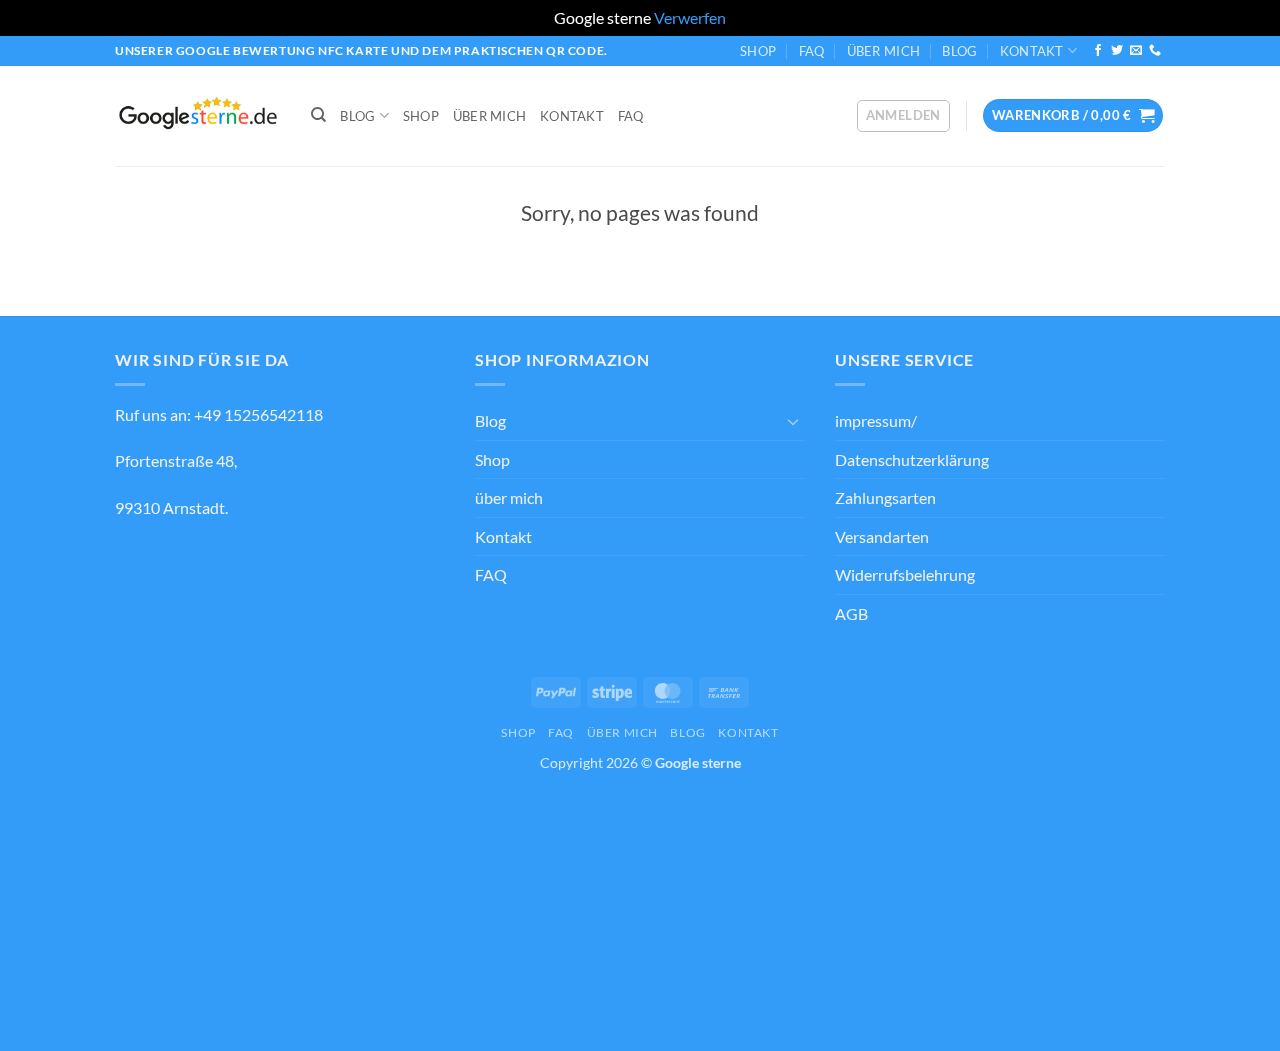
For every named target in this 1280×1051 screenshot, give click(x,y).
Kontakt (1032, 51)
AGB (851, 613)
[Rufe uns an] (1155, 51)
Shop (758, 51)
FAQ (812, 51)
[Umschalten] (793, 421)
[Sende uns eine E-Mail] (1136, 51)
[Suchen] (318, 115)
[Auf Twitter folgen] (1117, 51)
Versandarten (882, 536)
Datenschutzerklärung (912, 459)
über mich (883, 51)
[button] (903, 116)
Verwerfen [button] (690, 17)
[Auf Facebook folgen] (1098, 51)
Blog (959, 51)
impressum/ (876, 420)
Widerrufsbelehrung (905, 574)
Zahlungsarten (885, 497)
